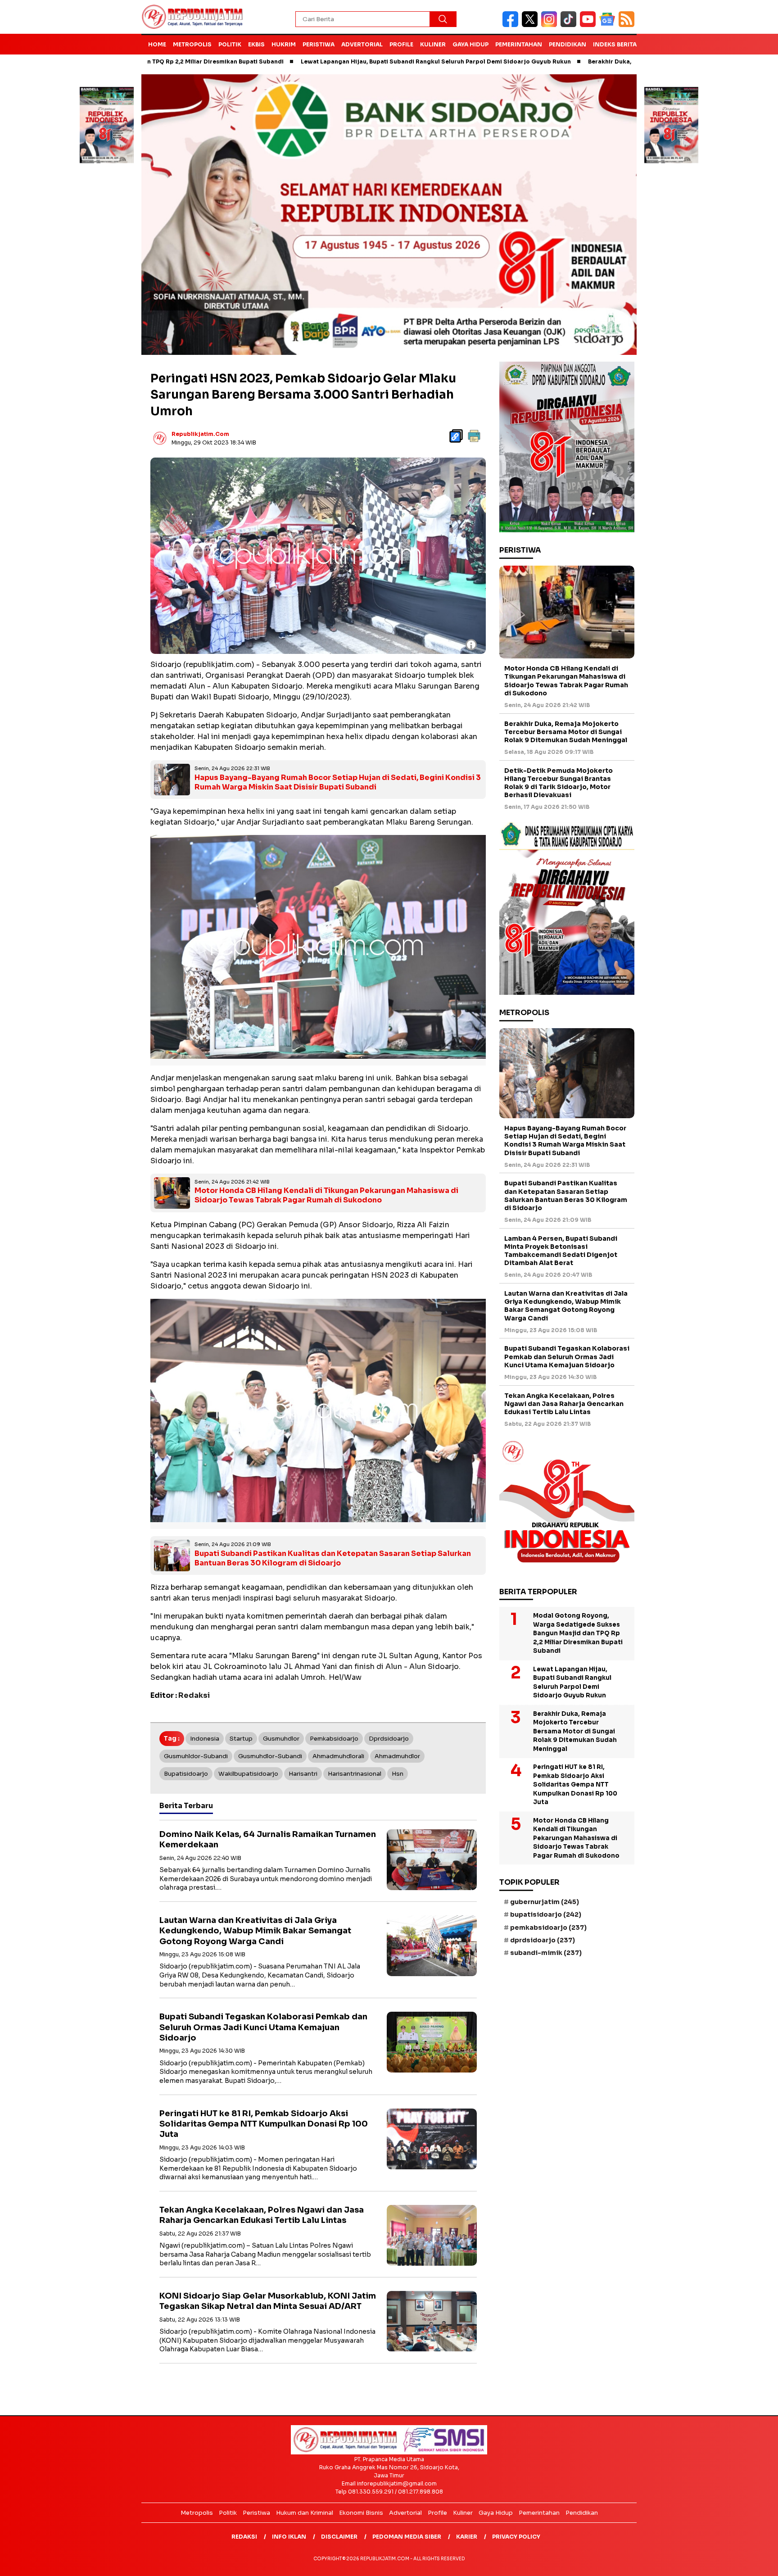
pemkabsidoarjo (334, 1739)
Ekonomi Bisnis (361, 2513)
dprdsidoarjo (389, 1739)
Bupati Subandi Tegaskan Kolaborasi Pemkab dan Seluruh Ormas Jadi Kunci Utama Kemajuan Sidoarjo (263, 2027)
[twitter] (531, 25)
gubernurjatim (545, 1902)
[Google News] (609, 25)
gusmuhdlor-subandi (270, 1756)
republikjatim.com (200, 434)
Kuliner (433, 44)
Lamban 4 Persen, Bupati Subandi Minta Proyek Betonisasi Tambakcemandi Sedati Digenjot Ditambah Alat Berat (561, 1251)
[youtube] (590, 25)
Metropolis (192, 44)
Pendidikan (568, 44)
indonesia (205, 1739)
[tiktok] (570, 25)
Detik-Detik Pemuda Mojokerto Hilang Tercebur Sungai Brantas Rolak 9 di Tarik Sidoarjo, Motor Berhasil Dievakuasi (559, 783)
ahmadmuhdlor (397, 1756)
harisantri (303, 1774)
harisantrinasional (355, 1774)
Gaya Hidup (470, 44)
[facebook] (512, 25)
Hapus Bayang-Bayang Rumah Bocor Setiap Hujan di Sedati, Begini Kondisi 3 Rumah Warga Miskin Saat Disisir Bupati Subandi (338, 782)
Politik (230, 44)
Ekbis (256, 44)
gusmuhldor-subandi (196, 1756)
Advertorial (362, 44)
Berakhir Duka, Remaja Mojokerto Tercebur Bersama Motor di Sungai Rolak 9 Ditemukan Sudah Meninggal (566, 732)
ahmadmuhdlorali (338, 1756)
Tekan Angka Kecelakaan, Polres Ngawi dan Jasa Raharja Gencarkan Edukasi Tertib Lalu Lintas (262, 2215)
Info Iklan (289, 2537)
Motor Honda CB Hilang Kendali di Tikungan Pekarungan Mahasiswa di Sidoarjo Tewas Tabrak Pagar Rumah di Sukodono (326, 1195)
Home (157, 44)
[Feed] (628, 25)
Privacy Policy (516, 2537)
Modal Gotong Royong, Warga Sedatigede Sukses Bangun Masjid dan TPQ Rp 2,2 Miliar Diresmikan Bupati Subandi (578, 1633)
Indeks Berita (615, 44)
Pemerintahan (519, 44)
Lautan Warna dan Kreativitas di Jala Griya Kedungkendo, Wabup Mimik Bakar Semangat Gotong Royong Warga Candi (255, 1931)
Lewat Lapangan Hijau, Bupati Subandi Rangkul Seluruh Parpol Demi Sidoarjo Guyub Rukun (324, 61)
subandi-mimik (546, 1953)
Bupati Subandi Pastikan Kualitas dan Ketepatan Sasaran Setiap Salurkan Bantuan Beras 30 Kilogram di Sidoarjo (333, 1558)
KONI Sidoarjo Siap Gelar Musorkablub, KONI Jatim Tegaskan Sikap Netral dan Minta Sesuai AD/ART (268, 2301)
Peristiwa (319, 44)
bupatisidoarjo (186, 1774)
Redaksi (244, 2537)
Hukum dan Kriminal (305, 2513)
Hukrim (284, 44)
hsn (398, 1774)
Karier (467, 2537)
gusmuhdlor (281, 1739)
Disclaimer (339, 2537)
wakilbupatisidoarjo (248, 1774)
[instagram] (551, 25)
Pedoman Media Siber (407, 2537)
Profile (401, 44)
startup (241, 1739)
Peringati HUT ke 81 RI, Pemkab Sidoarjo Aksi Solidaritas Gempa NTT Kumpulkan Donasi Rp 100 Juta (264, 2124)
